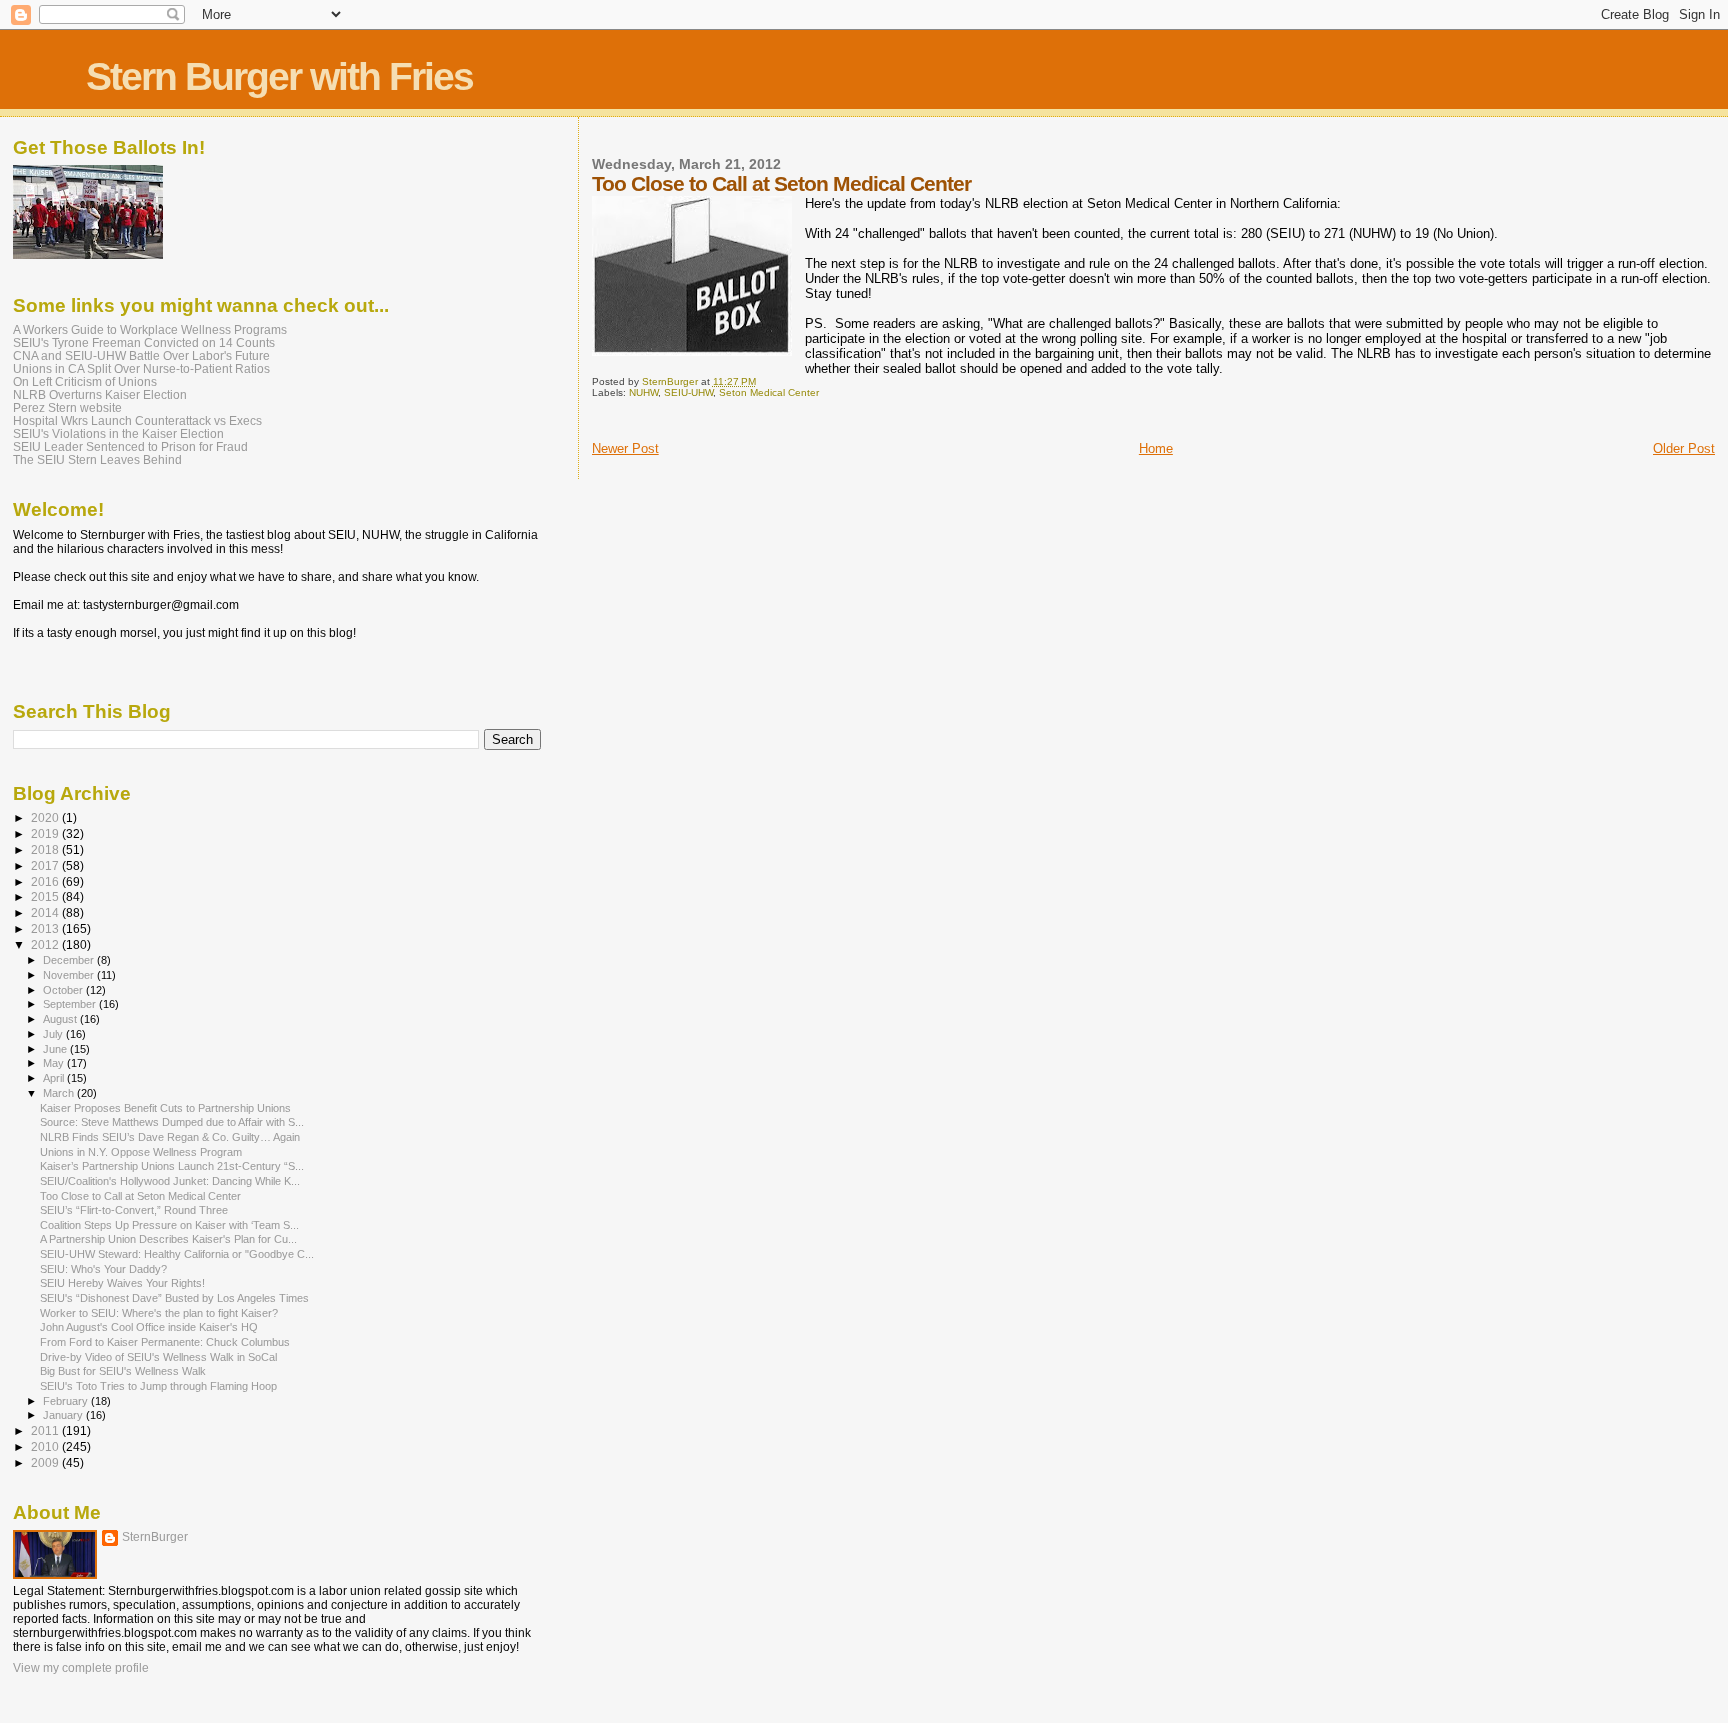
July (54, 1034)
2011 (46, 1430)
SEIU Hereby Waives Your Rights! (122, 1283)
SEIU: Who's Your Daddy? (103, 1269)
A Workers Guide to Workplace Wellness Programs (150, 329)
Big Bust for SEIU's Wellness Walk (123, 1371)
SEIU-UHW (688, 392)
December (70, 960)
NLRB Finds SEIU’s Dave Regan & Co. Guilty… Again (170, 1137)
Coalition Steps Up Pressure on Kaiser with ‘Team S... (169, 1225)
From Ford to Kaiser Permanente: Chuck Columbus (165, 1342)
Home (1156, 448)
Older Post (1684, 448)
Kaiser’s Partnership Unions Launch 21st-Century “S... (172, 1166)
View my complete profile (81, 1668)
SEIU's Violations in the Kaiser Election (118, 433)
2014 (46, 912)
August (61, 1019)
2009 (46, 1462)
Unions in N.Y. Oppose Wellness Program (141, 1152)
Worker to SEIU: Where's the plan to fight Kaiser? (159, 1313)
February (67, 1401)
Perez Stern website (67, 407)
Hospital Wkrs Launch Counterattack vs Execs (137, 420)
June (56, 1049)
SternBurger (155, 1537)
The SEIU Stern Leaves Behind (97, 459)
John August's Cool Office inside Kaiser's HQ (149, 1327)
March (60, 1093)
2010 (46, 1446)
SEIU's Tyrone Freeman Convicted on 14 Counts (144, 342)
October (64, 990)
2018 (46, 849)
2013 (46, 928)
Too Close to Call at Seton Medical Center (140, 1196)
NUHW (643, 392)
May (55, 1063)
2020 (46, 817)
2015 (46, 896)
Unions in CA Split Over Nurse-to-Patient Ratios (141, 368)
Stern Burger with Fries (279, 76)
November (70, 975)
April (55, 1078)
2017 (46, 865)
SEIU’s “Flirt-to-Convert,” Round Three (134, 1210)
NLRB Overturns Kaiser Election (100, 394)
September (71, 1004)
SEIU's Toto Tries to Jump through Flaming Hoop (158, 1386)
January (64, 1415)
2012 (46, 944)
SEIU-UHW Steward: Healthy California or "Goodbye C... (177, 1254)
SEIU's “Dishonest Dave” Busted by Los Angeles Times (174, 1298)
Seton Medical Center (769, 392)
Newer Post (625, 448)
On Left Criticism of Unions (85, 381)
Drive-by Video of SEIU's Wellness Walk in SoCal (158, 1357)
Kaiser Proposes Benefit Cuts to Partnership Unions (165, 1108)
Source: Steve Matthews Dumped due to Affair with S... (172, 1122)
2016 (46, 881)
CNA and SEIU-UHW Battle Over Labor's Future (141, 355)
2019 (46, 833)
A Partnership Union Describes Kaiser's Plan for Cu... (168, 1239)
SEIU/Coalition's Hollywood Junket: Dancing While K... (170, 1181)
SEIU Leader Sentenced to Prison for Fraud (130, 446)
